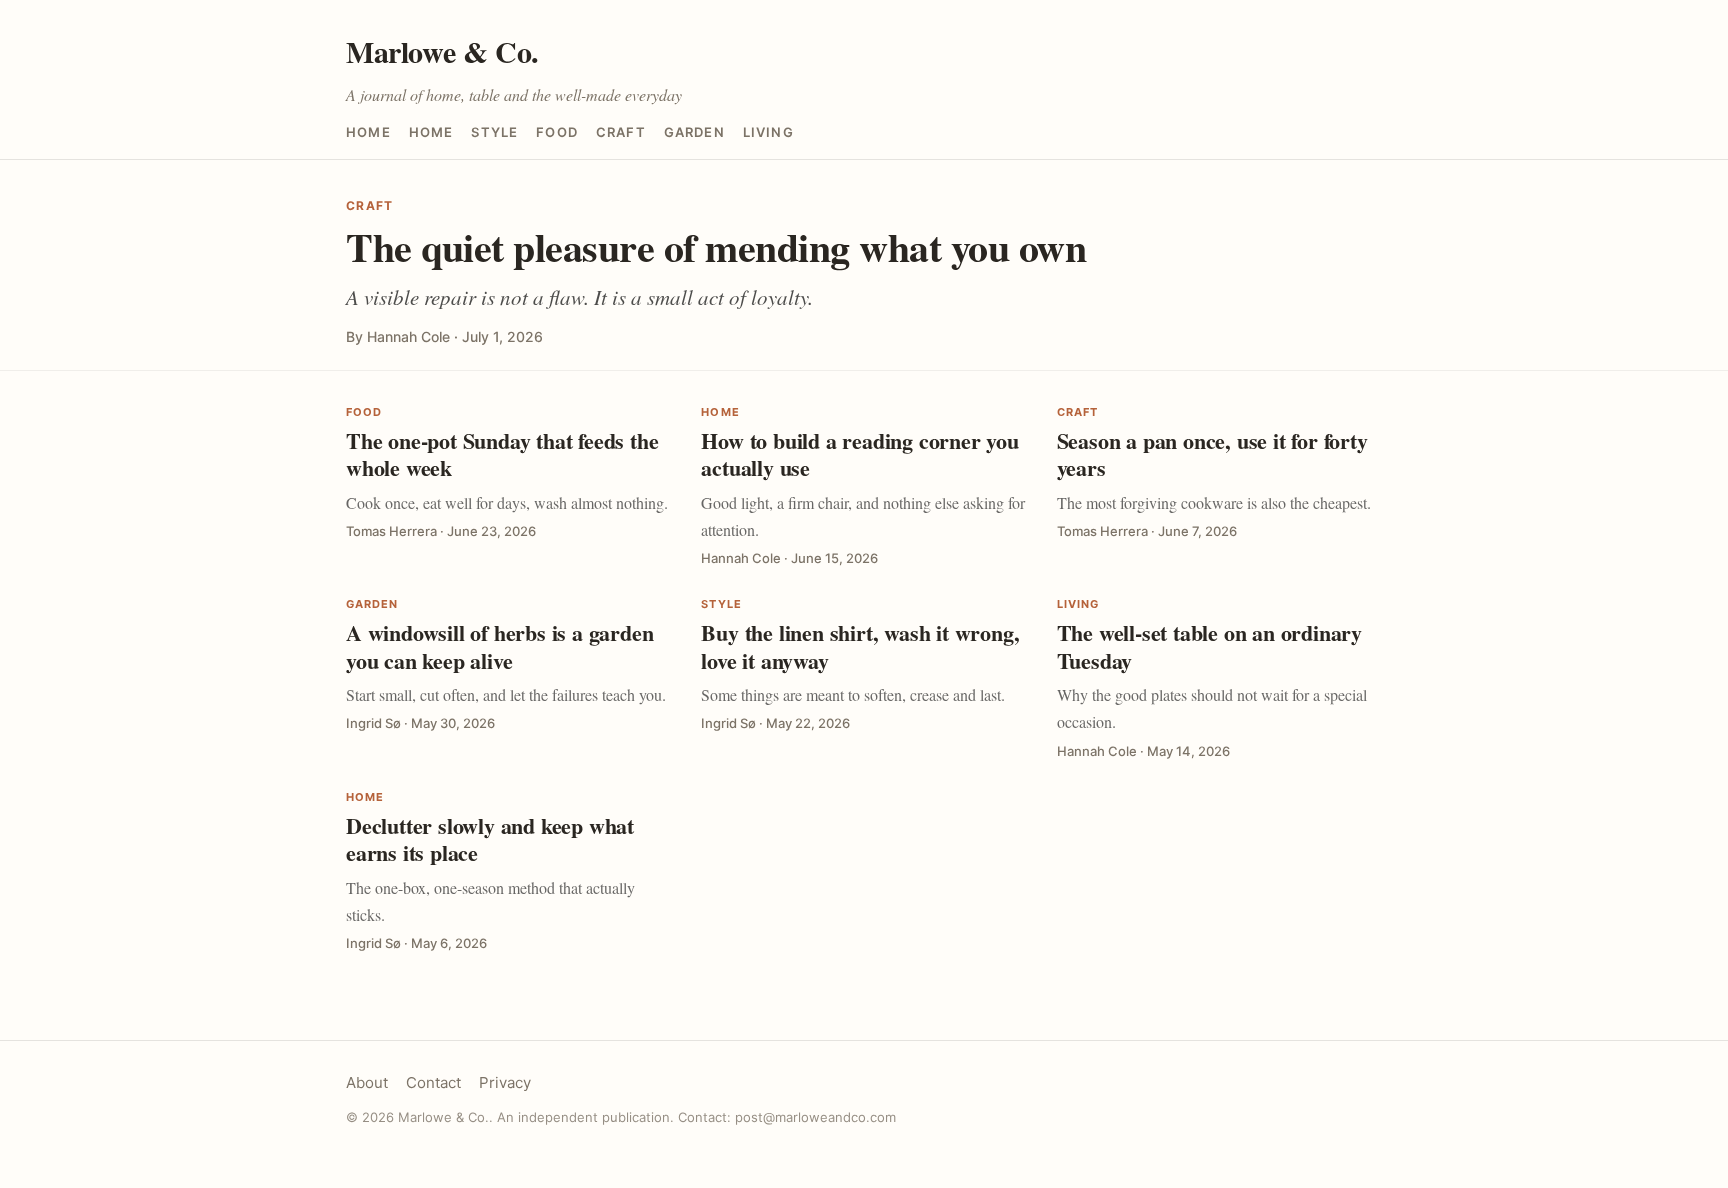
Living (768, 132)
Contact (433, 1082)
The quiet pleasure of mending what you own (716, 246)
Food (557, 132)
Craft (621, 132)
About (367, 1082)
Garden (694, 132)
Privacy (505, 1082)
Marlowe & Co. (442, 51)
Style (494, 132)
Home (368, 132)
